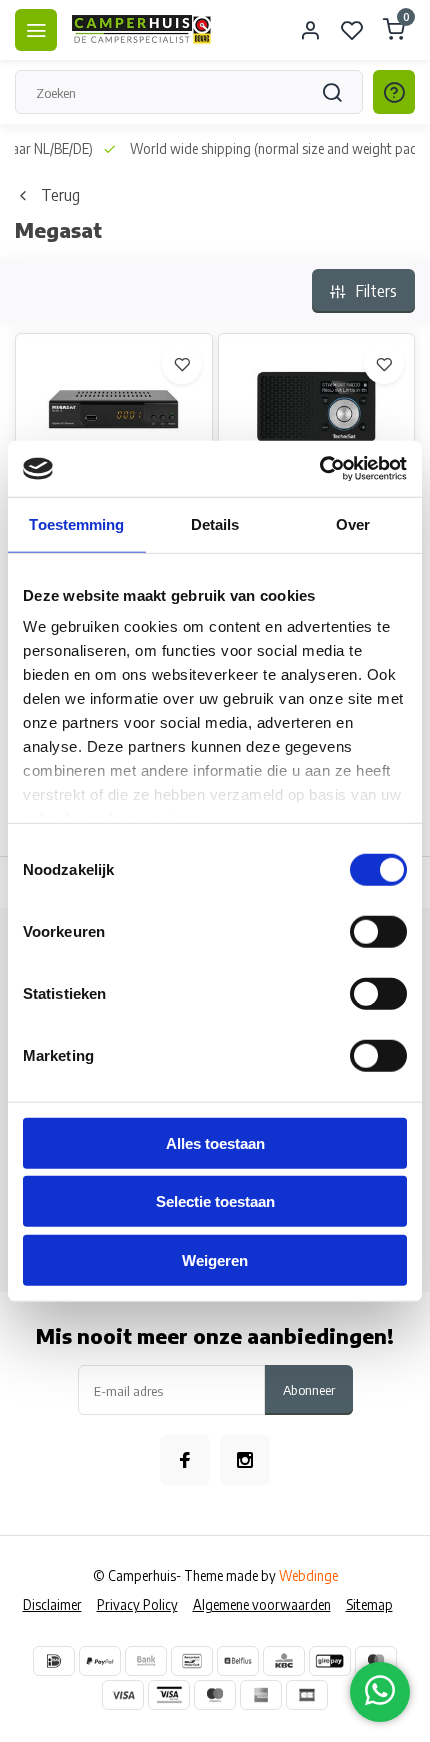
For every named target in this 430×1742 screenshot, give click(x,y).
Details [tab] (215, 523)
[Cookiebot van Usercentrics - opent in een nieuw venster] (319, 469)
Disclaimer (52, 1604)
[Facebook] (185, 1460)
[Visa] (123, 1695)
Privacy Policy (137, 1604)
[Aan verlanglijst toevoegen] (182, 364)
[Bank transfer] (146, 1661)
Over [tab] (353, 523)
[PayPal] (100, 1661)
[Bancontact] (192, 1661)
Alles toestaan (215, 1142)
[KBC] (284, 1661)
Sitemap (369, 1604)
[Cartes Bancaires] (307, 1695)
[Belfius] (238, 1661)
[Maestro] (215, 1695)
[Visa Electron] (169, 1695)
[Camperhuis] (142, 30)
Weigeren (215, 1259)
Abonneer (309, 1389)
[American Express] (261, 1695)
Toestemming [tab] (76, 523)
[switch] (378, 931)
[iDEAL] (54, 1661)
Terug (60, 195)
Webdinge (308, 1575)
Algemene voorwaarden (262, 1604)
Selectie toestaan (215, 1201)
